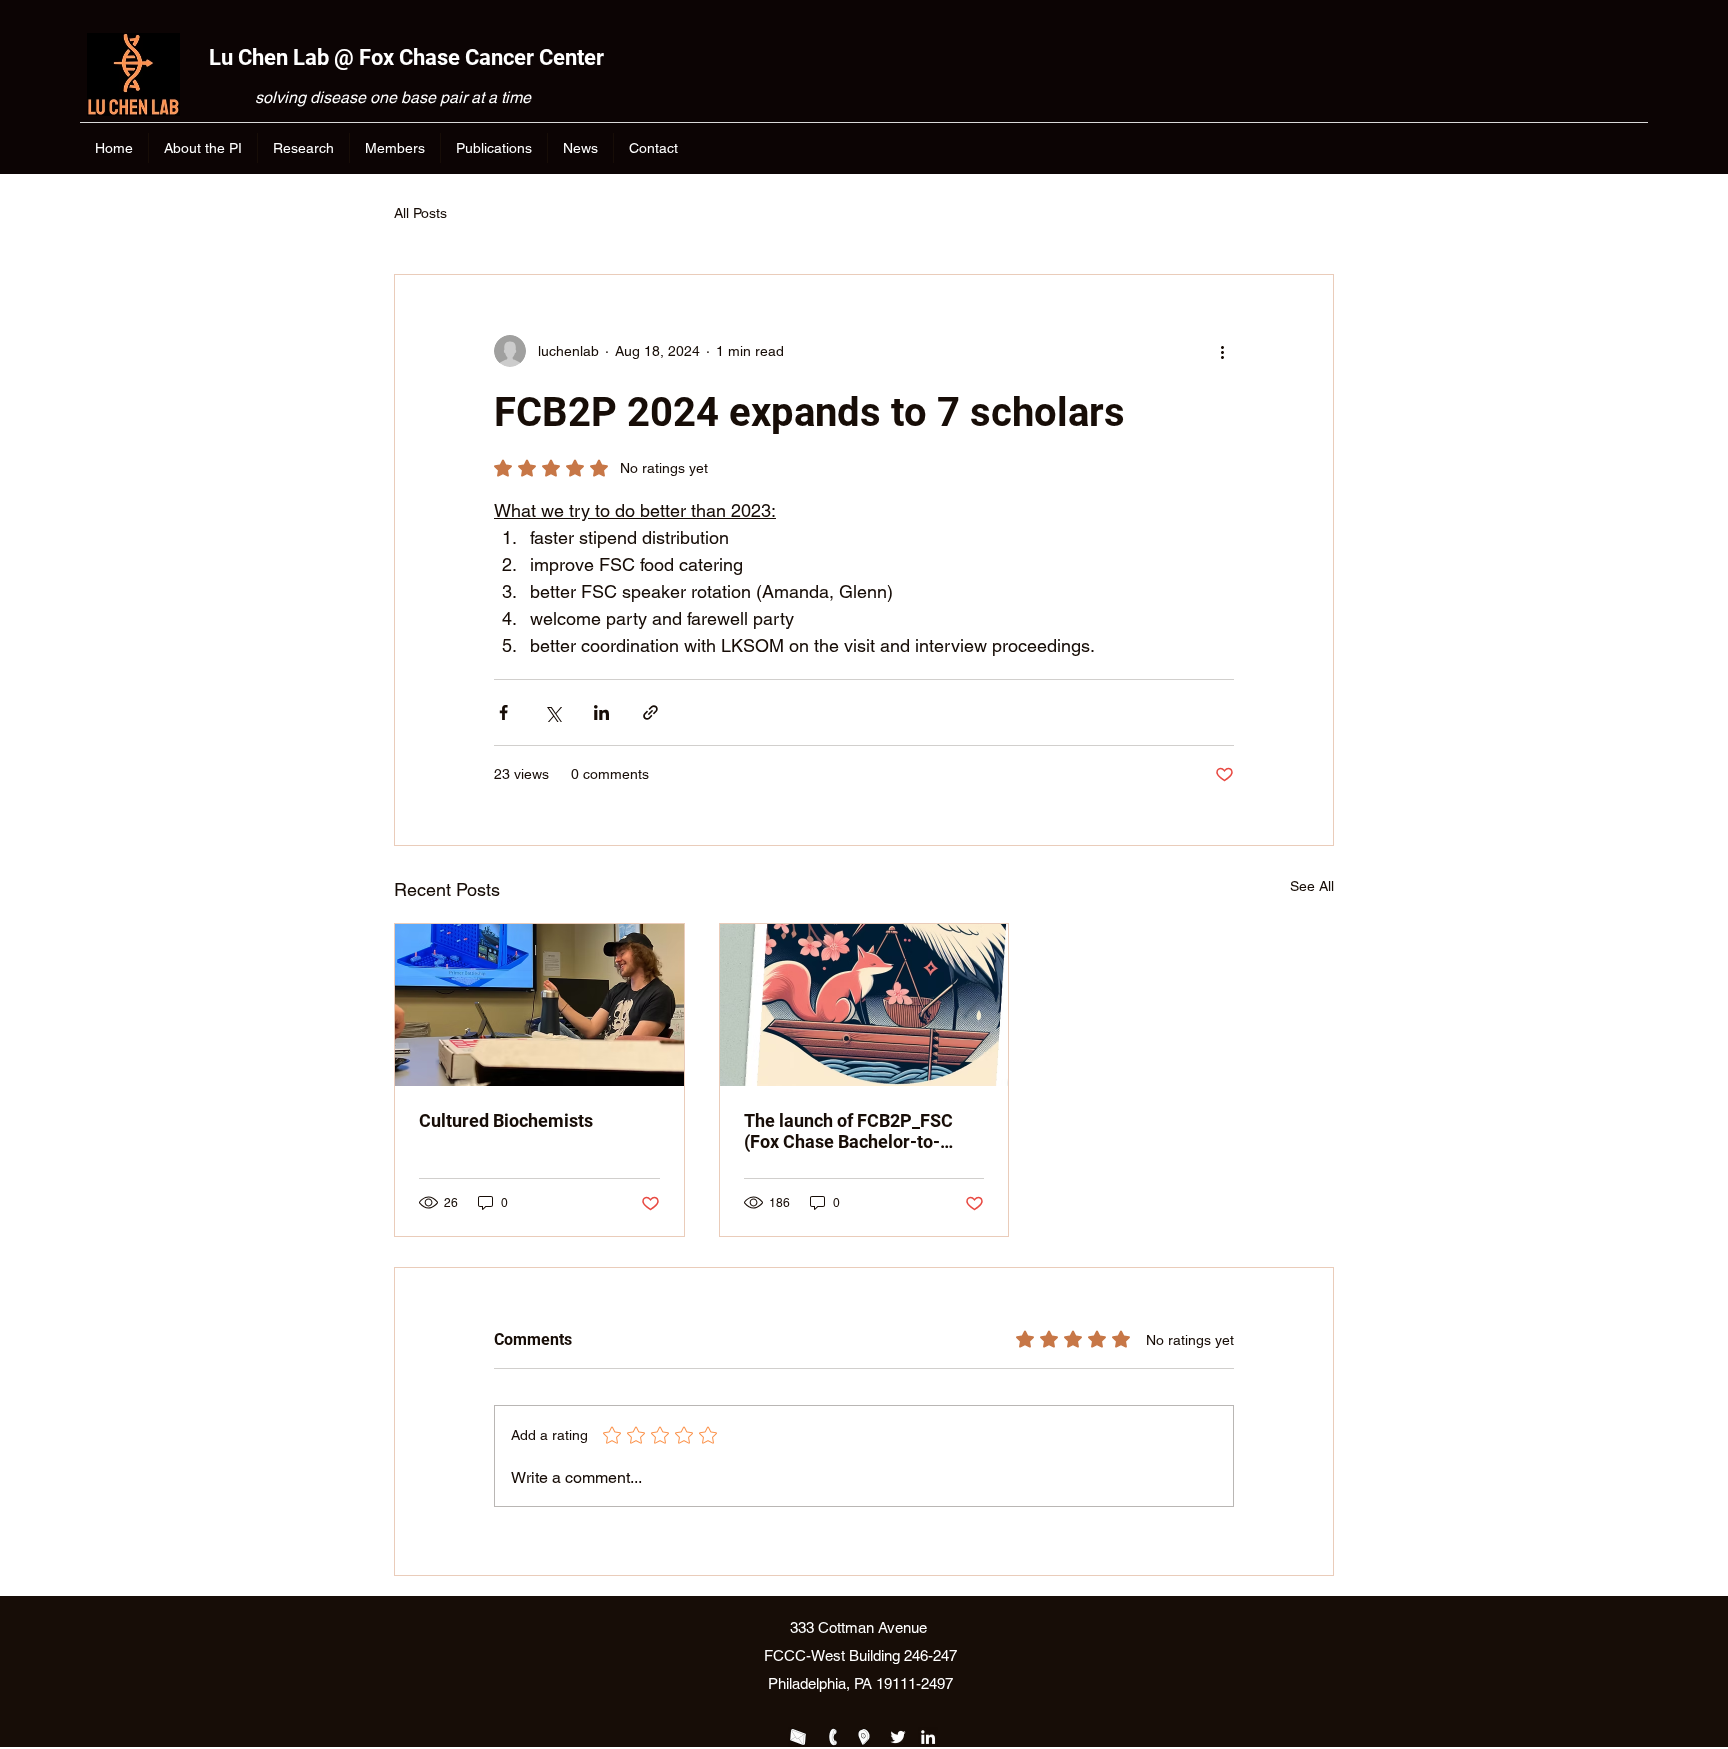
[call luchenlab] (832, 1737)
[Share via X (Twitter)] (552, 712)
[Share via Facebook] (503, 712)
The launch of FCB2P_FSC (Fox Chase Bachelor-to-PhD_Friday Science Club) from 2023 (848, 1131)
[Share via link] (650, 712)
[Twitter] (898, 1737)
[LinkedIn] (928, 1737)
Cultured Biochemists (506, 1120)
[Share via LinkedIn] (601, 712)
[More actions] (1222, 351)
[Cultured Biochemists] (539, 1005)
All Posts (420, 213)
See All (1312, 886)
